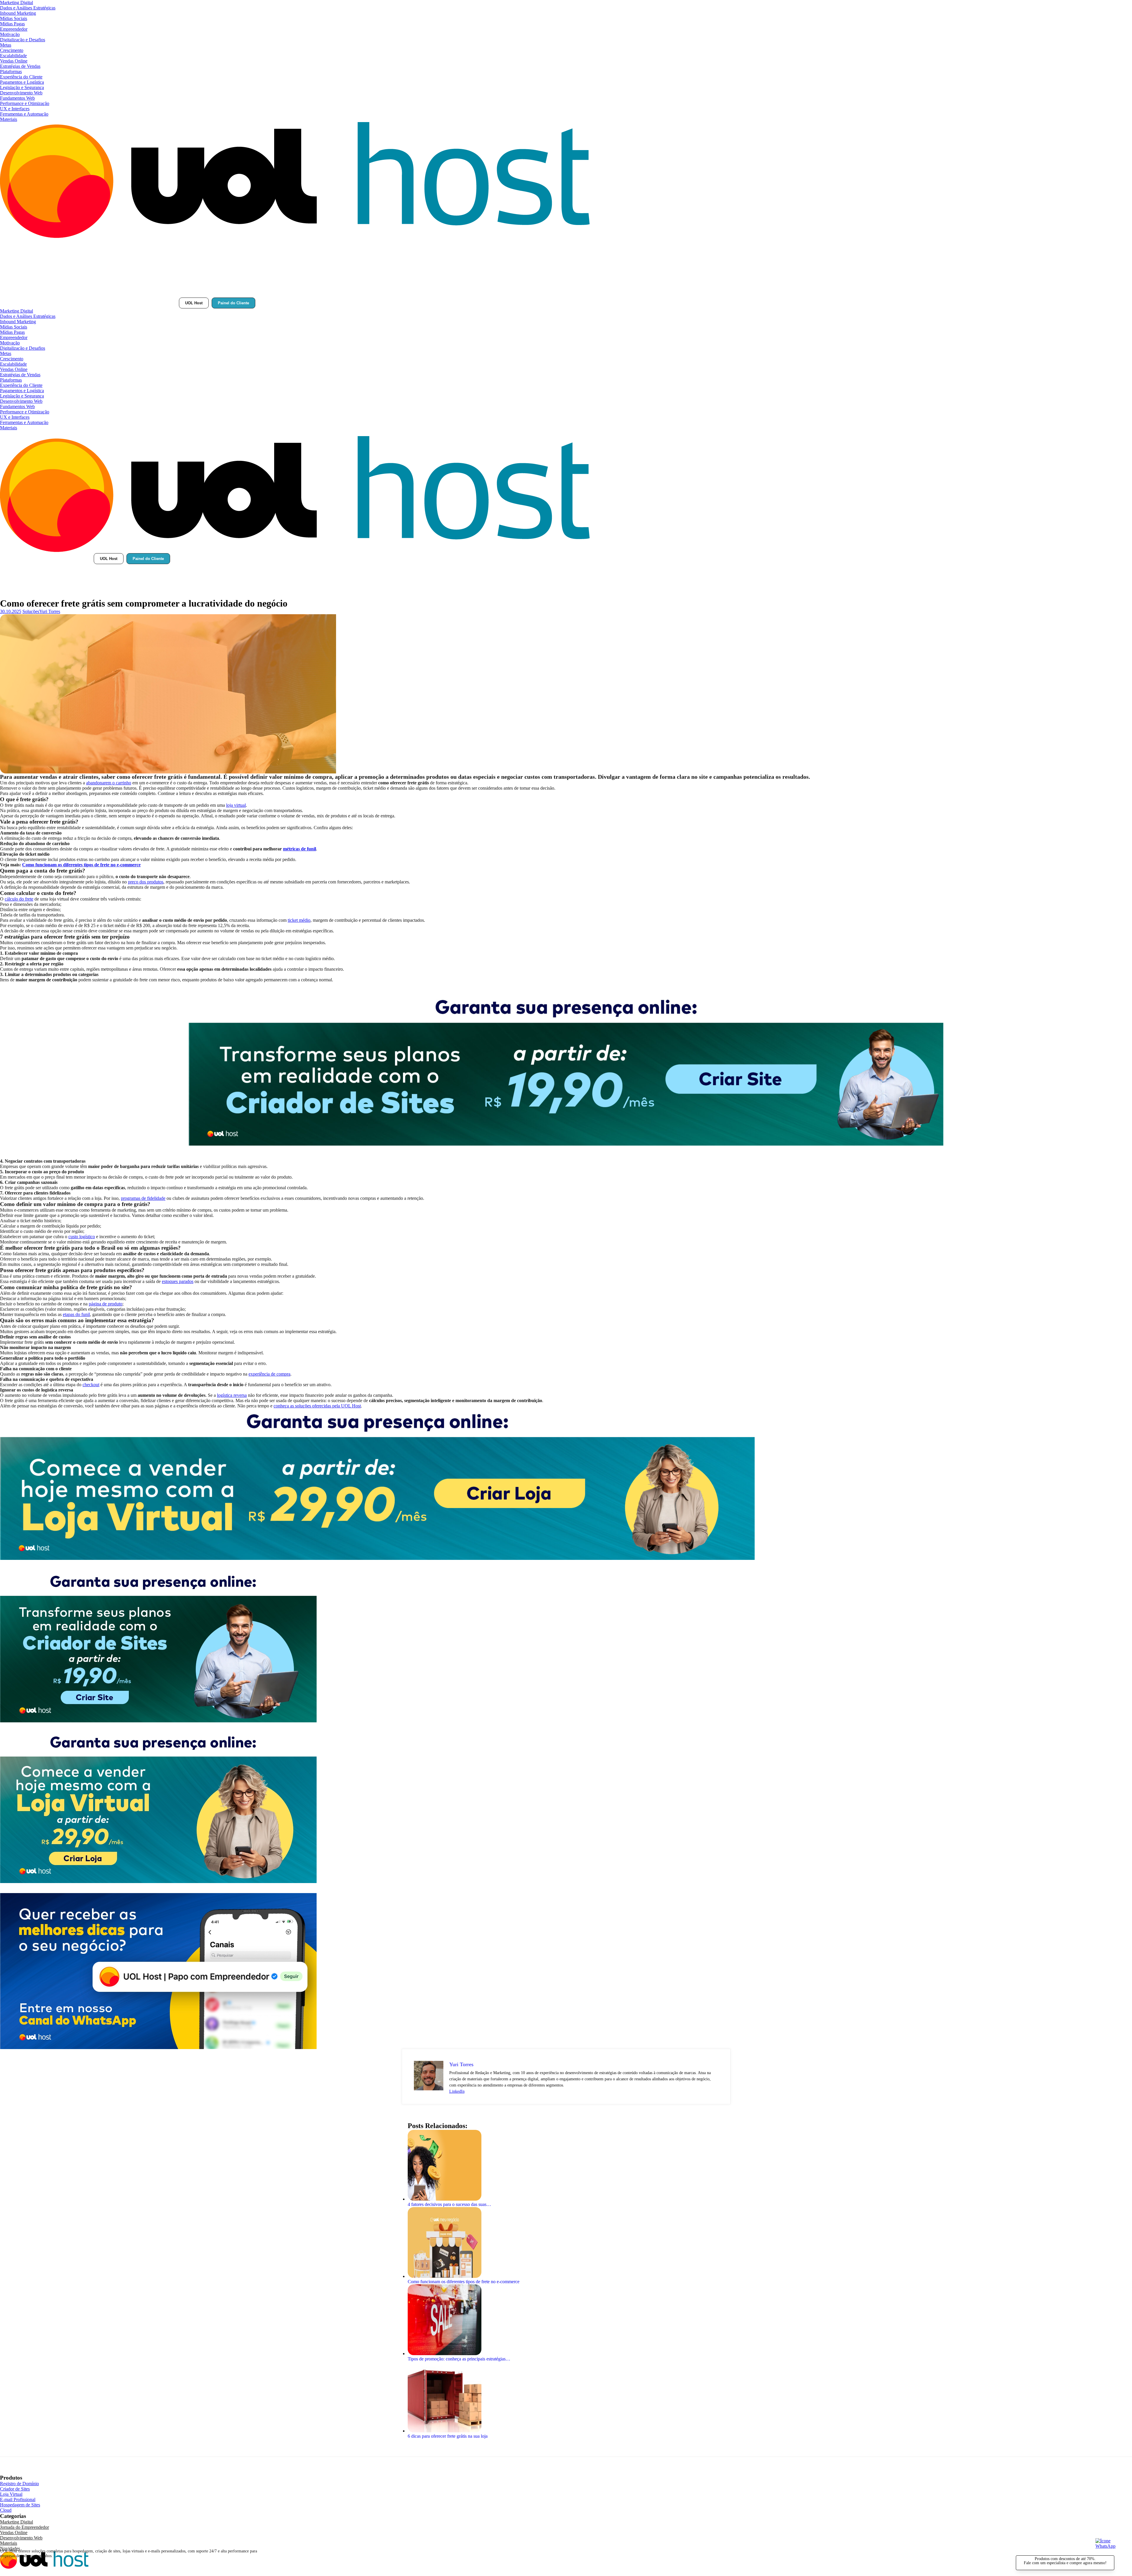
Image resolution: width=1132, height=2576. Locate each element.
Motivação (10, 34)
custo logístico (82, 1237)
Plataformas (11, 72)
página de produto (106, 1304)
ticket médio (299, 920)
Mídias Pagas (12, 24)
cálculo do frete (19, 899)
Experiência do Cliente (21, 77)
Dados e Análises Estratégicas (28, 8)
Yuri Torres (50, 611)
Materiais (9, 119)
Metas (6, 45)
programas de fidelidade (143, 1198)
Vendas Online (14, 61)
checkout (91, 1385)
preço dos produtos (146, 882)
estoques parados (178, 1281)
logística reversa (232, 1395)
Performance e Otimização (25, 103)
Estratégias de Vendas (20, 66)
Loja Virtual (11, 2494)
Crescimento (12, 50)
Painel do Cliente (233, 303)
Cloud (6, 2510)
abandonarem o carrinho (109, 783)
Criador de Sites (15, 2489)
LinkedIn (457, 2091)
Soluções (31, 611)
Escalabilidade (13, 56)
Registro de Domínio (19, 2484)
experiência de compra (269, 1374)
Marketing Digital (17, 3)
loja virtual (236, 805)
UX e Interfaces (15, 109)
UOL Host (194, 303)
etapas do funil (76, 1314)
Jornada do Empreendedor (24, 2527)
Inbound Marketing (18, 13)
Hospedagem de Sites (20, 2505)
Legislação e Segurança (22, 87)
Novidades (10, 2548)
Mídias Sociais (14, 18)
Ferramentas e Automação (24, 114)
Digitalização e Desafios (23, 40)
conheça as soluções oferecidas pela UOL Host (317, 1406)
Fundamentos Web (17, 98)
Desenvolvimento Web (21, 93)
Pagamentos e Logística (22, 82)
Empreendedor (14, 29)
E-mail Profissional (18, 2499)
